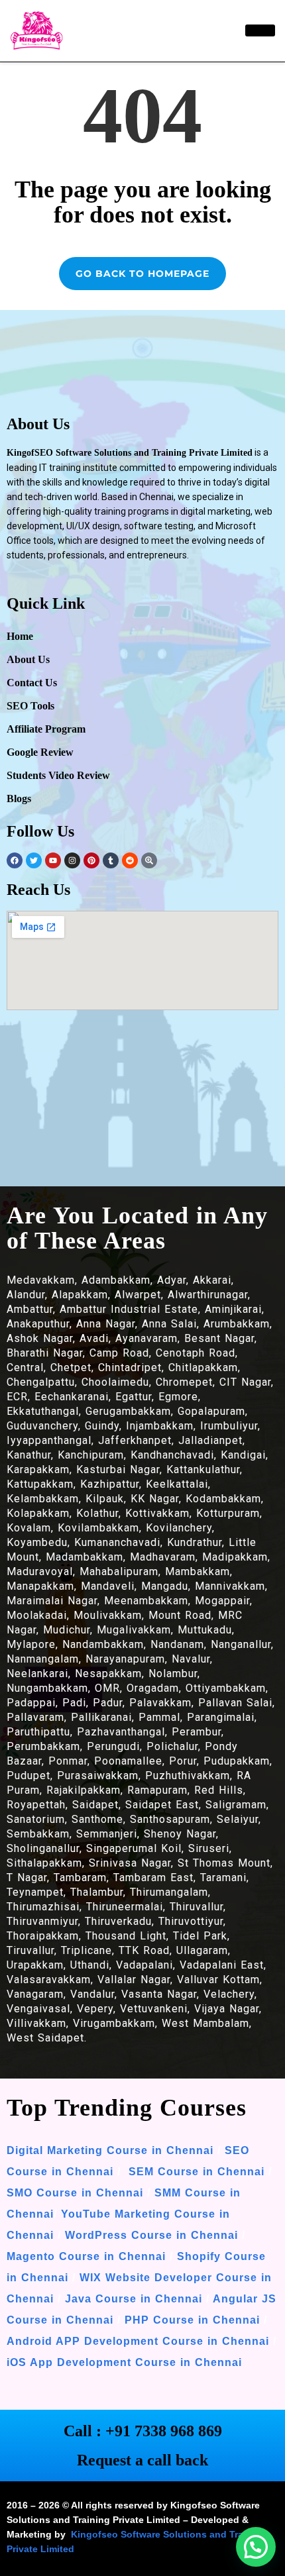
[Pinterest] (91, 860)
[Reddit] (130, 860)
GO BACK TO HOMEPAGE (142, 274)
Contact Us (32, 683)
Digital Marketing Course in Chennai (110, 2150)
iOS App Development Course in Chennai (124, 2362)
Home (20, 636)
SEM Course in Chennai (195, 2172)
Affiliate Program (46, 729)
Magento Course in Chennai (86, 2256)
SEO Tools (30, 706)
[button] (256, 2547)
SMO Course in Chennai (75, 2193)
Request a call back (142, 2460)
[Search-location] (149, 860)
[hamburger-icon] (260, 30)
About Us (28, 659)
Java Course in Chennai (134, 2299)
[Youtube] (53, 860)
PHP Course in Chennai (192, 2320)
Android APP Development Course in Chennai (138, 2341)
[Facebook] (15, 860)
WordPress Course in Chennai (151, 2235)
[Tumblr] (111, 860)
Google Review (40, 752)
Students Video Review (58, 775)
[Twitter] (34, 860)
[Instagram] (72, 860)
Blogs (19, 799)
